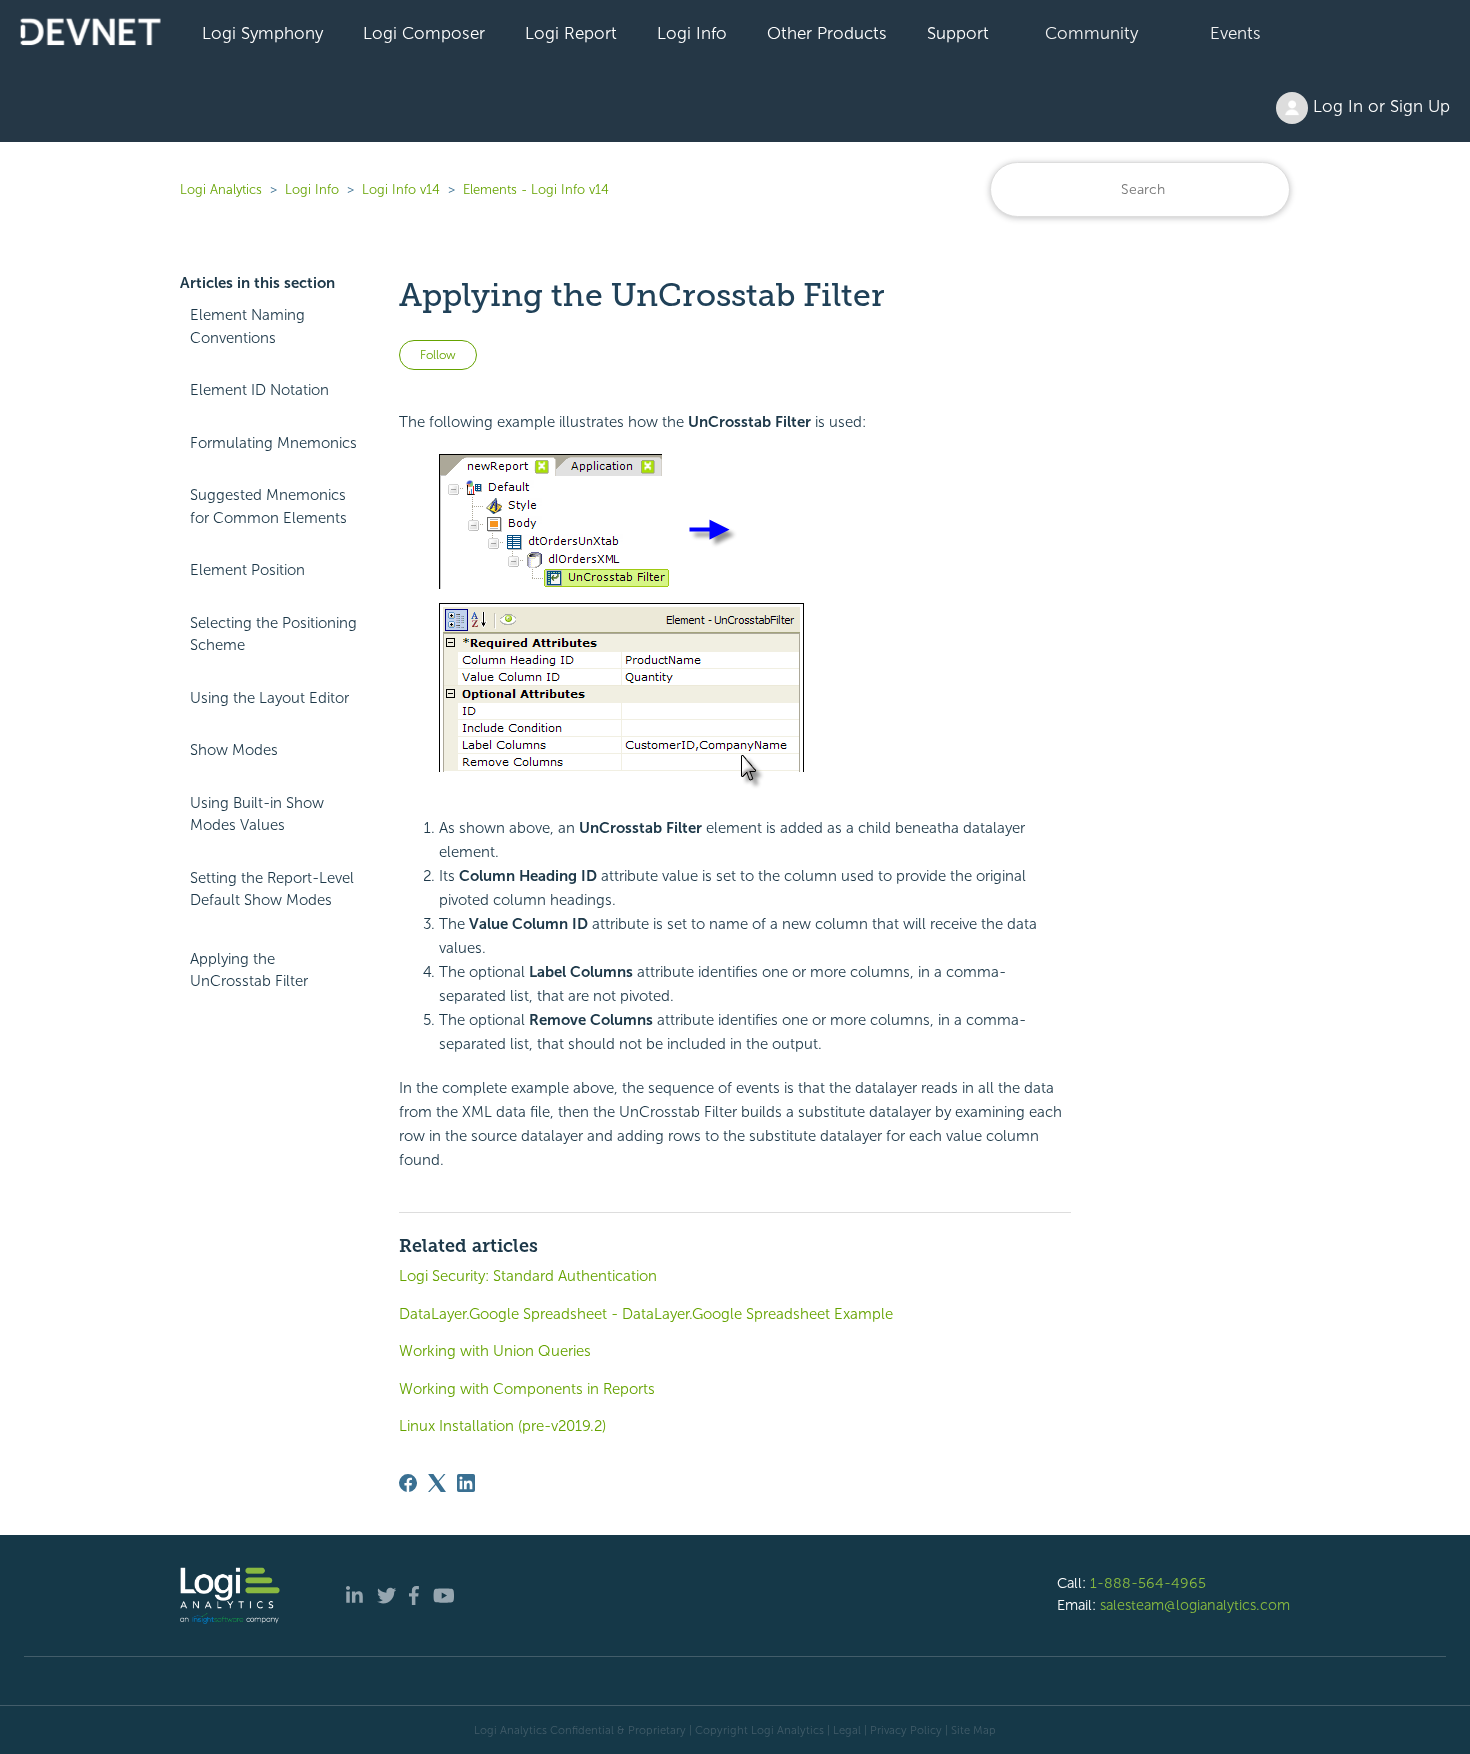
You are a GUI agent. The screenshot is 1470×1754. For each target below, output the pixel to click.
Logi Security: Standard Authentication (528, 1276)
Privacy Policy (906, 1730)
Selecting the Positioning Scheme (273, 634)
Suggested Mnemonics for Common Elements (268, 506)
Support (958, 33)
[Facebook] (408, 1483)
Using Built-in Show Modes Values (257, 814)
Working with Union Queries (495, 1351)
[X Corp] (437, 1483)
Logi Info (692, 33)
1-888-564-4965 (1148, 1583)
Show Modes (234, 750)
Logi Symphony (262, 33)
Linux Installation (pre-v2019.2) (502, 1426)
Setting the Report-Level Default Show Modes (272, 889)
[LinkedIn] (466, 1483)
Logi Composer (424, 33)
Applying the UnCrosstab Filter (249, 970)
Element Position (247, 570)
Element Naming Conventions (247, 326)
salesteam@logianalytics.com (1195, 1605)
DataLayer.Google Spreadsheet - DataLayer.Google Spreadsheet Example (646, 1314)
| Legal (844, 1730)
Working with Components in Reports (527, 1389)
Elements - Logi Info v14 (536, 189)
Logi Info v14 (401, 189)
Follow (438, 355)
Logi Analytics (221, 189)
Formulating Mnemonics (273, 443)
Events (1235, 33)
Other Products (827, 33)
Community (1091, 33)
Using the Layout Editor (269, 698)
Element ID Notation (259, 390)
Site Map (973, 1730)
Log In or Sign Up (1379, 106)
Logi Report (571, 33)
